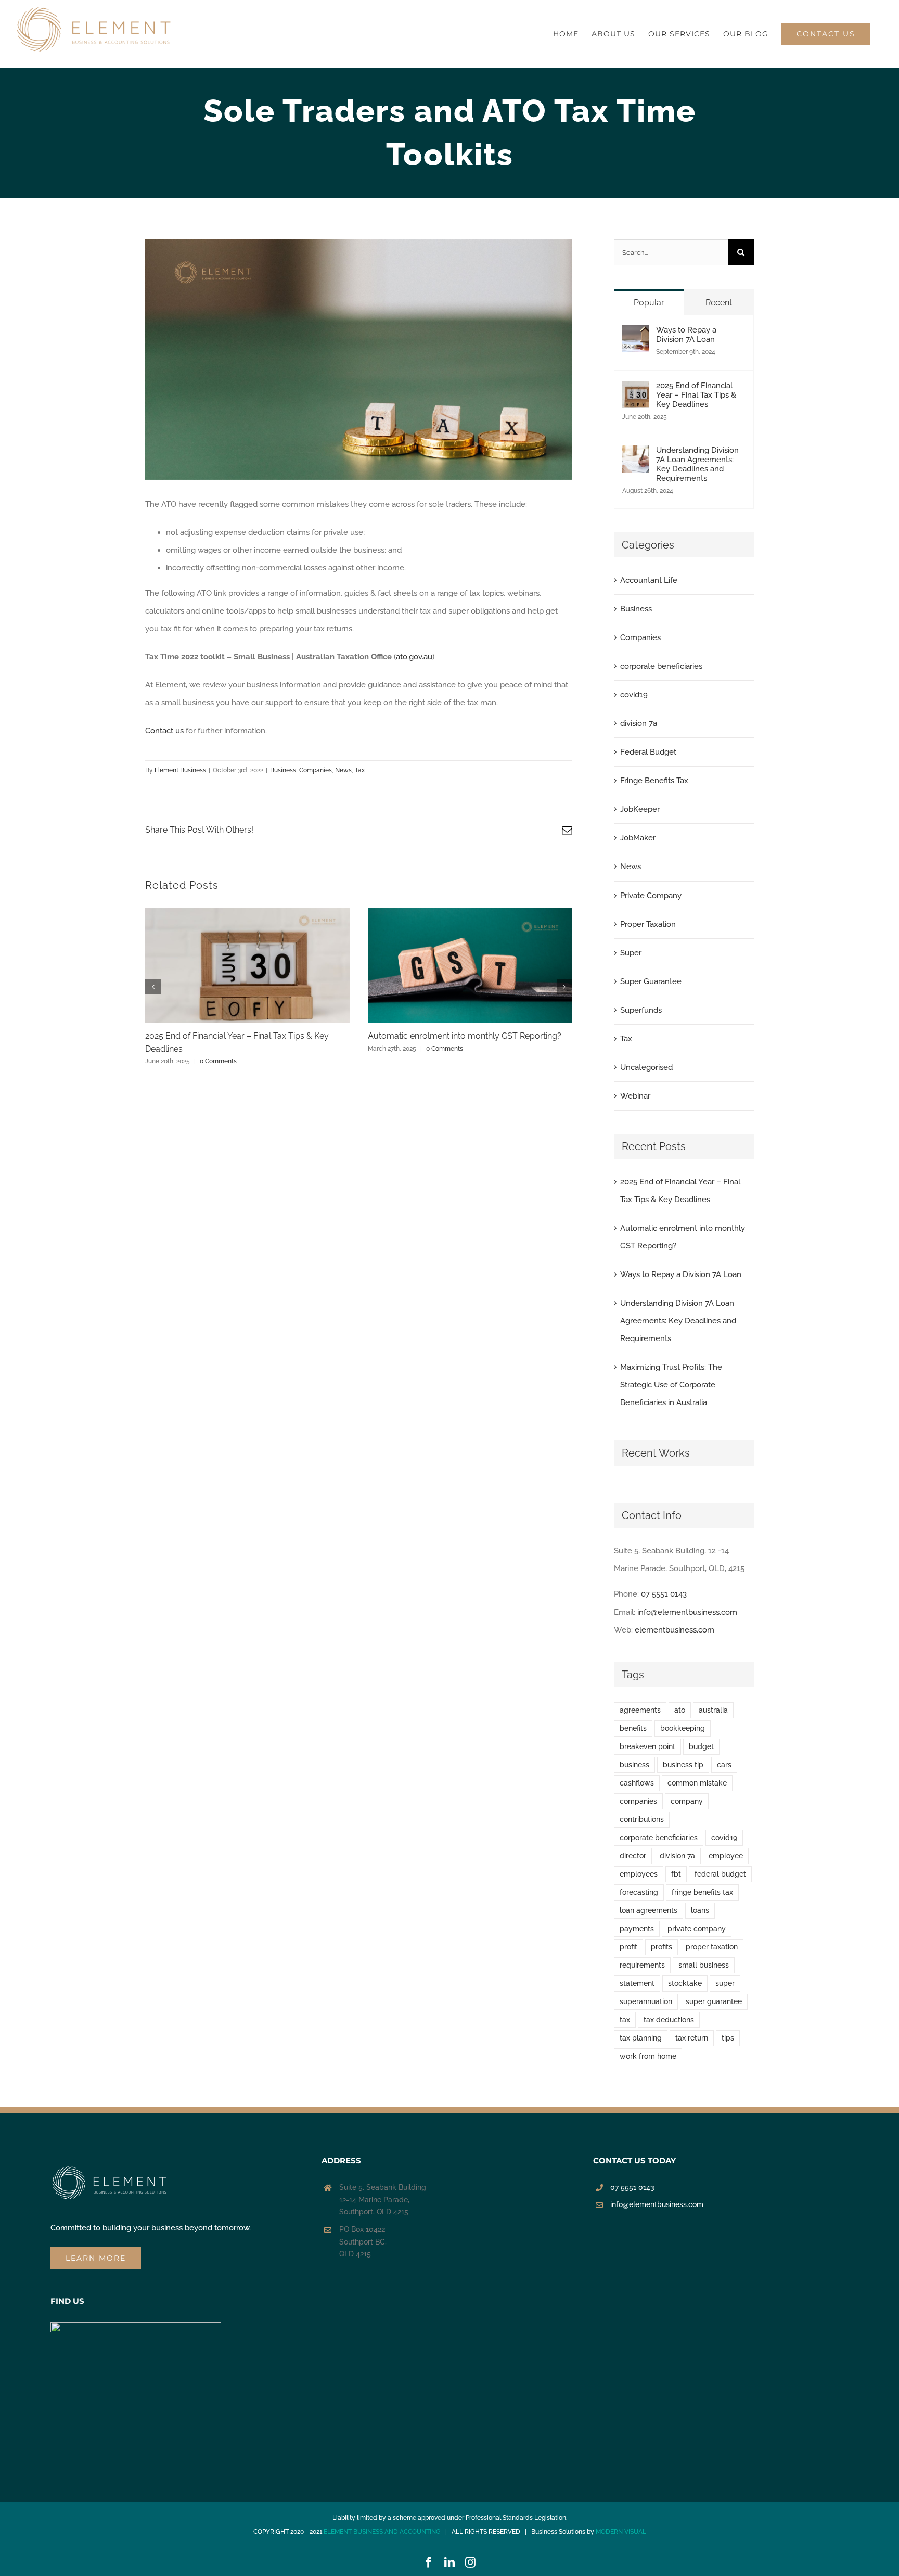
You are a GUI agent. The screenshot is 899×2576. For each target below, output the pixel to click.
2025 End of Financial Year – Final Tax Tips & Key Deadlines (696, 395)
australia (713, 1710)
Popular (649, 303)
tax (625, 2020)
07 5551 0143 (664, 1594)
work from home (648, 2056)
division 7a (639, 723)
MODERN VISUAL (621, 2532)
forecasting (639, 1892)
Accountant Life (649, 580)
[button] (153, 987)
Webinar (635, 1096)
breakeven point (647, 1746)
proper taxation (712, 1947)
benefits (633, 1728)
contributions (642, 1819)
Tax (360, 770)
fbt (676, 1874)
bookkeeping (683, 1728)
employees (639, 1874)
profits (662, 1947)
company (687, 1801)
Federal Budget (648, 752)
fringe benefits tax (702, 1892)
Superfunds (641, 1010)
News (343, 770)
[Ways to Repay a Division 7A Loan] (636, 334)
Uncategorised (646, 1067)
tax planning (641, 2038)
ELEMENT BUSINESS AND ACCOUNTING (382, 2532)
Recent (719, 303)
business (634, 1765)
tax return (692, 2038)
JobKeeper (640, 809)
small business (704, 1965)
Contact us (164, 731)
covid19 (634, 695)
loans (700, 1910)
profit (628, 1947)
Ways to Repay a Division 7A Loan (686, 335)
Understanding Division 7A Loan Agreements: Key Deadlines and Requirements (697, 464)
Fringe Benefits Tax (654, 781)
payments (637, 1929)
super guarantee (714, 2001)
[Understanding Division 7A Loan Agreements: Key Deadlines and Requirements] (636, 454)
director (633, 1856)
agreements (640, 1710)
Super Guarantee (651, 981)
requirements (642, 1965)
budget (701, 1746)
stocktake (685, 1983)
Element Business (180, 770)
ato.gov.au (414, 657)
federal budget (720, 1874)
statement (637, 1983)
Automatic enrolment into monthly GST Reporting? (465, 1036)
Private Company (651, 896)
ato (680, 1710)
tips (728, 2038)
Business (283, 770)
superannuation (646, 2001)
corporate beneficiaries (661, 666)
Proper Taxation (648, 924)
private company (697, 1929)
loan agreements (648, 1910)
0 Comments (218, 1061)
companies (638, 1801)
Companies (316, 770)
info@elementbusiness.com (687, 1612)
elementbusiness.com (675, 1630)
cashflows (637, 1783)
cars (724, 1765)
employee (726, 1856)
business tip (683, 1765)
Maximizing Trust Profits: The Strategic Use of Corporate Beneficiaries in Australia (671, 1385)
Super (631, 953)
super (725, 1983)
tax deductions (669, 2020)
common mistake (697, 1783)
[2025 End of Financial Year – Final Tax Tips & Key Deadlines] (636, 390)
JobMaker (638, 838)
